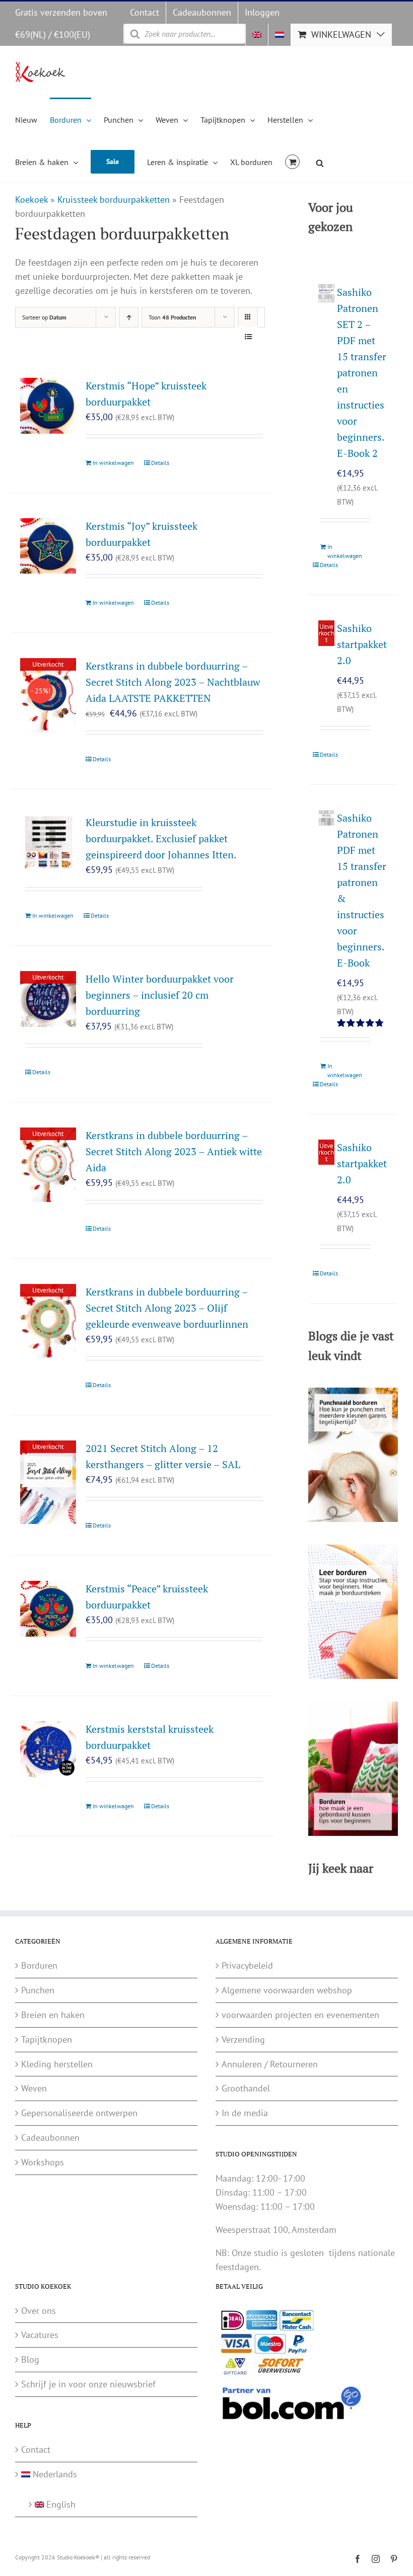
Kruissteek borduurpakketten (114, 199)
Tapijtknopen (47, 2039)
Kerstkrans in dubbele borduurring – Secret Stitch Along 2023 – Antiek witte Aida (174, 1151)
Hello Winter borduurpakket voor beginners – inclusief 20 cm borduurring (160, 995)
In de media (245, 2113)
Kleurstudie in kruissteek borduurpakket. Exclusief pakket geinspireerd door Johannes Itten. (161, 838)
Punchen (38, 1990)
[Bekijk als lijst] (248, 337)
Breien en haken (53, 2015)
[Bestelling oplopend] (129, 317)
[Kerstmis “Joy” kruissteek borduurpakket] (48, 546)
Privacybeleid (247, 1965)
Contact (36, 2449)
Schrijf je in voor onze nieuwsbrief (88, 2384)
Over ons (39, 2311)
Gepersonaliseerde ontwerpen (79, 2113)
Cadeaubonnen (50, 2138)
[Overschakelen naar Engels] (257, 35)
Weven (34, 2088)
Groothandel (246, 2088)
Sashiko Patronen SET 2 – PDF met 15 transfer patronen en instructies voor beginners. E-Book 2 (362, 373)
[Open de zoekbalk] (320, 162)
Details (160, 463)
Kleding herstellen (57, 2064)
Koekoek (31, 199)
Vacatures (40, 2335)
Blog (30, 2359)
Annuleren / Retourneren (270, 2064)
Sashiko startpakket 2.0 (362, 644)
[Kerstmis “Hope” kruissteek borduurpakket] (48, 406)
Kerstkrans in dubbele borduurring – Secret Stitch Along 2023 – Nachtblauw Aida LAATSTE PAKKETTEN (173, 682)
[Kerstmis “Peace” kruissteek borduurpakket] (48, 1609)
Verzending (243, 2039)
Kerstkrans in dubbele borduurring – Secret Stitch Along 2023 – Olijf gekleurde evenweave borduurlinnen (167, 1308)
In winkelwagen (113, 463)
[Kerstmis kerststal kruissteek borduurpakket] (48, 1749)
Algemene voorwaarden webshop (287, 1990)
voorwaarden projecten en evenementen (300, 2015)
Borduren (39, 1965)
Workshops (43, 2162)
